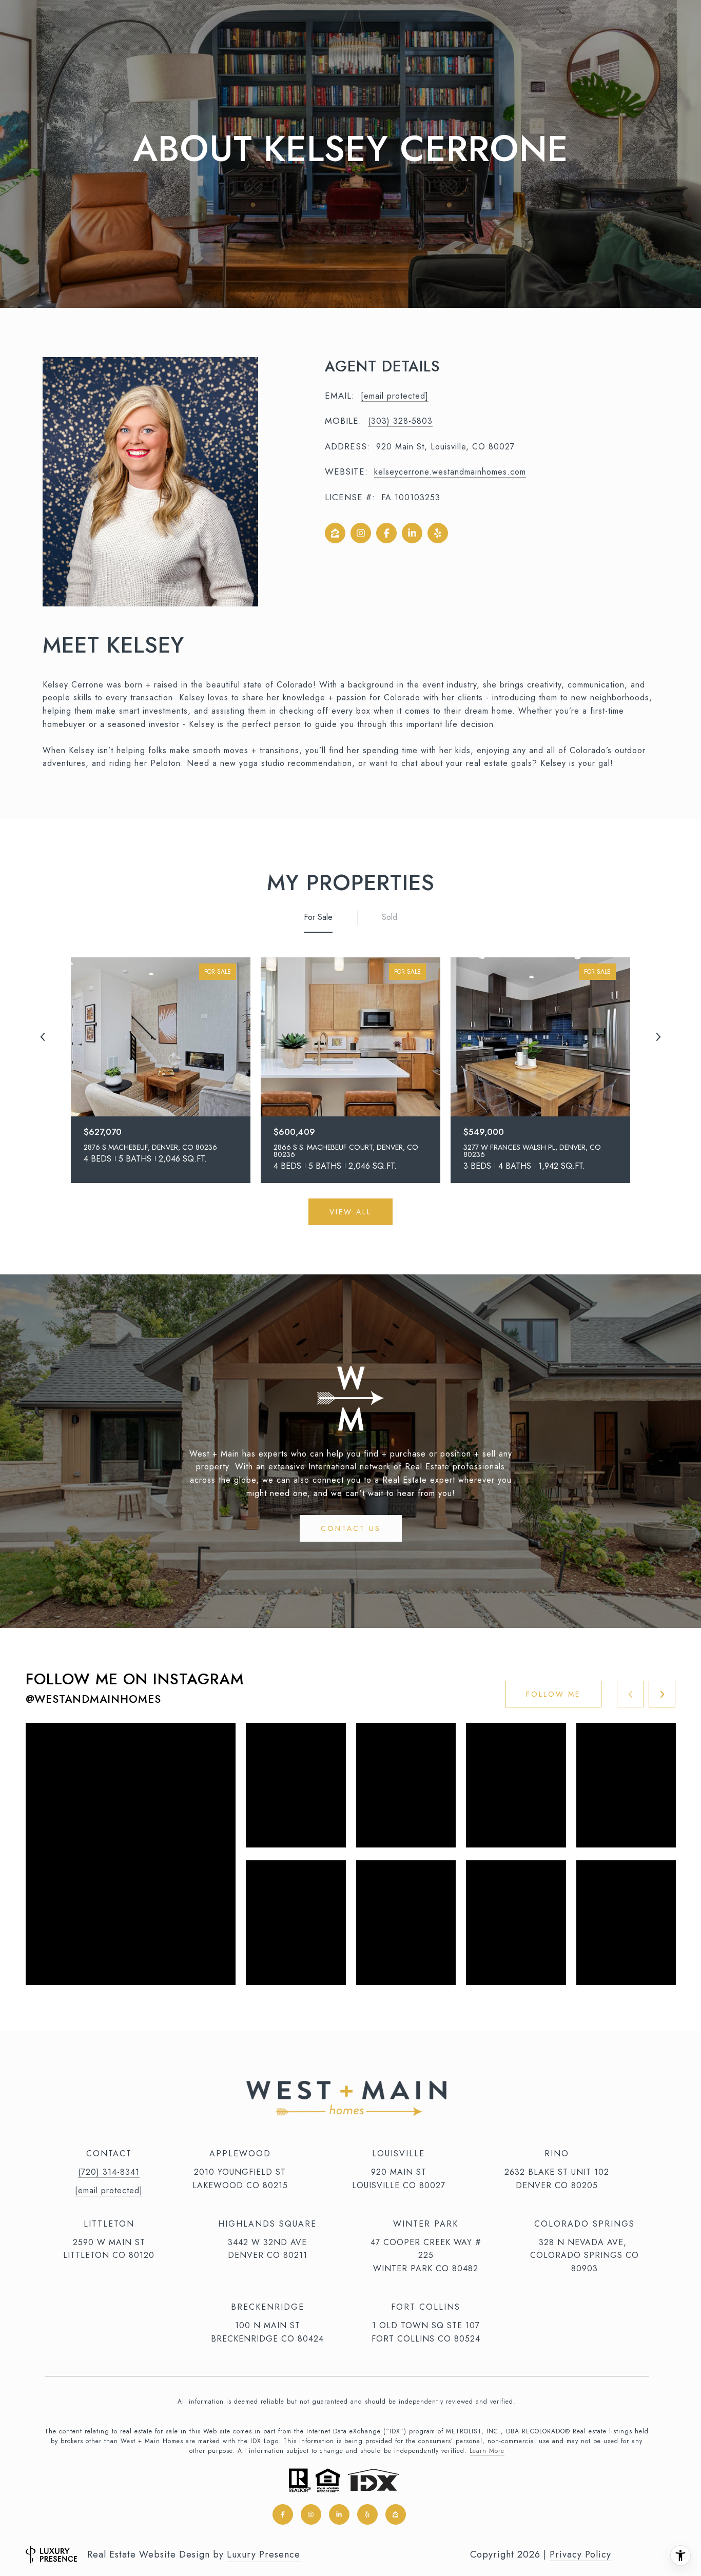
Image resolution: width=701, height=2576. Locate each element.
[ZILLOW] (335, 533)
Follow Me (553, 1694)
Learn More (487, 2451)
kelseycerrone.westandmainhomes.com (450, 472)
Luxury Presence (264, 2554)
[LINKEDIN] (412, 533)
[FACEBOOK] (386, 533)
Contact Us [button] (351, 1528)
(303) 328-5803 (400, 421)
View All (350, 1212)
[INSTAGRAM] (361, 533)
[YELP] (438, 533)
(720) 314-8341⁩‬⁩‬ (109, 2172)
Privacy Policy (580, 2554)
